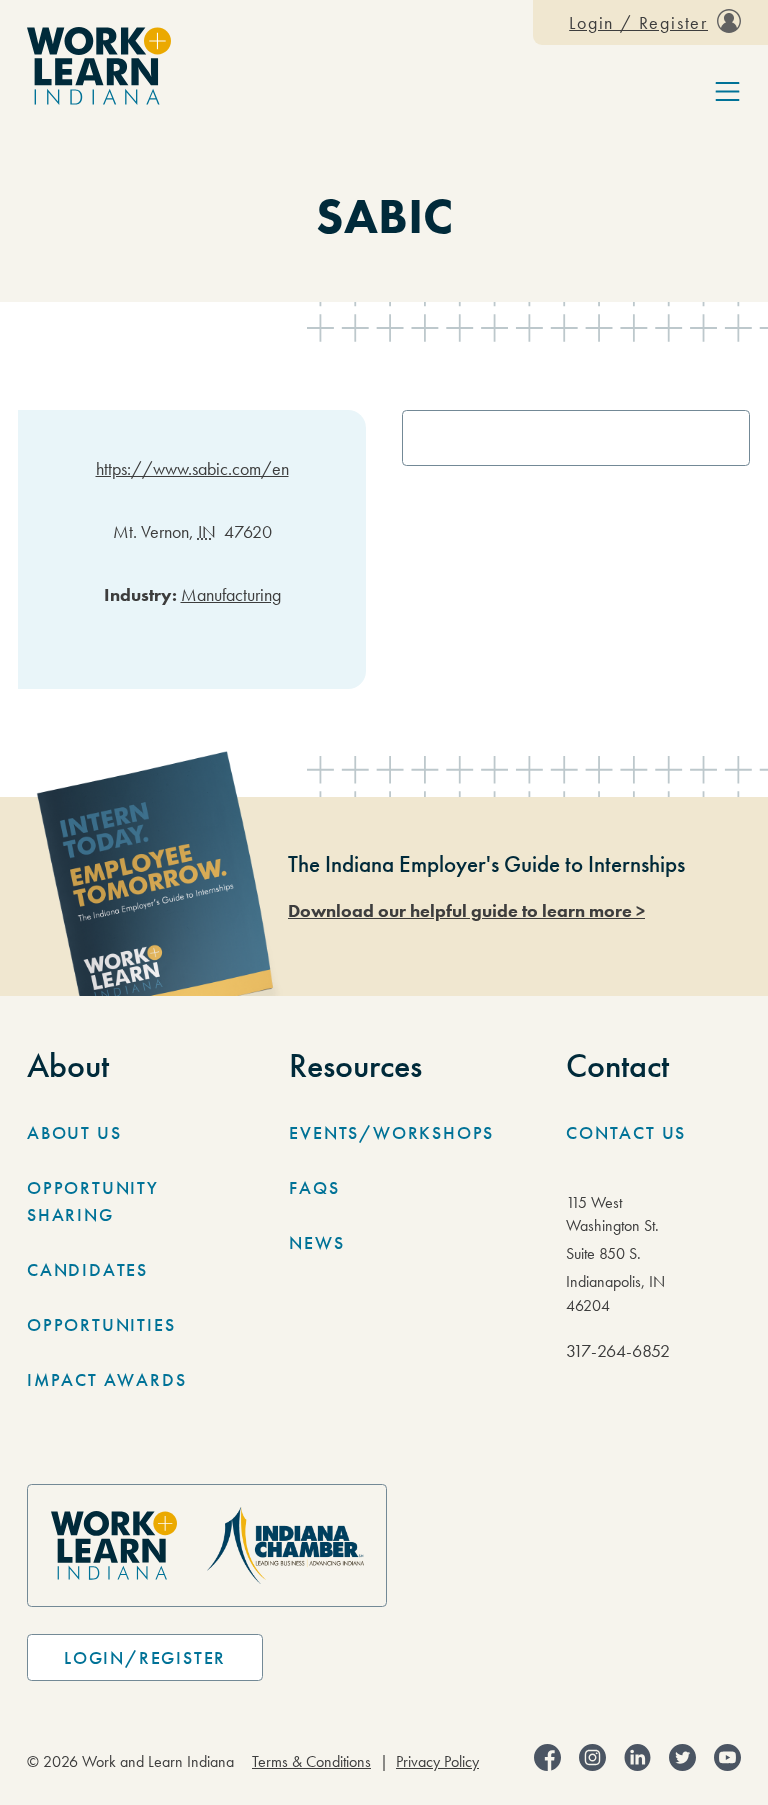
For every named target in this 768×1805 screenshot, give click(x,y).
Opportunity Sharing (93, 1201)
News (316, 1242)
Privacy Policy (437, 1762)
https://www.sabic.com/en (192, 468)
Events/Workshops (391, 1132)
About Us (74, 1132)
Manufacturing (231, 594)
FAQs (314, 1187)
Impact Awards (106, 1379)
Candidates (87, 1269)
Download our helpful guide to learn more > (466, 910)
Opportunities (101, 1324)
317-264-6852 (618, 1350)
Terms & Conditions (311, 1762)
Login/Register (145, 1657)
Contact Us (626, 1132)
